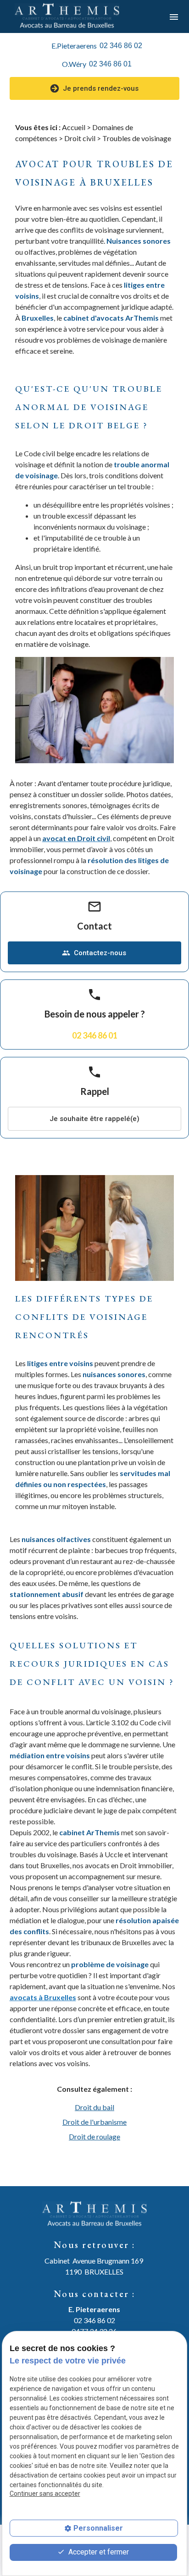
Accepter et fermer (98, 2552)
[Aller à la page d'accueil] (67, 16)
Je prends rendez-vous (101, 88)
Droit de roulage (94, 2136)
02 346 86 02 (121, 46)
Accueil (74, 127)
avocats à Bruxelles (43, 1997)
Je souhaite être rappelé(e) (94, 1119)
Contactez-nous (94, 953)
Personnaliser (98, 2528)
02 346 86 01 (110, 64)
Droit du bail (94, 2107)
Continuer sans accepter (45, 2494)
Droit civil (80, 138)
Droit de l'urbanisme (94, 2122)
